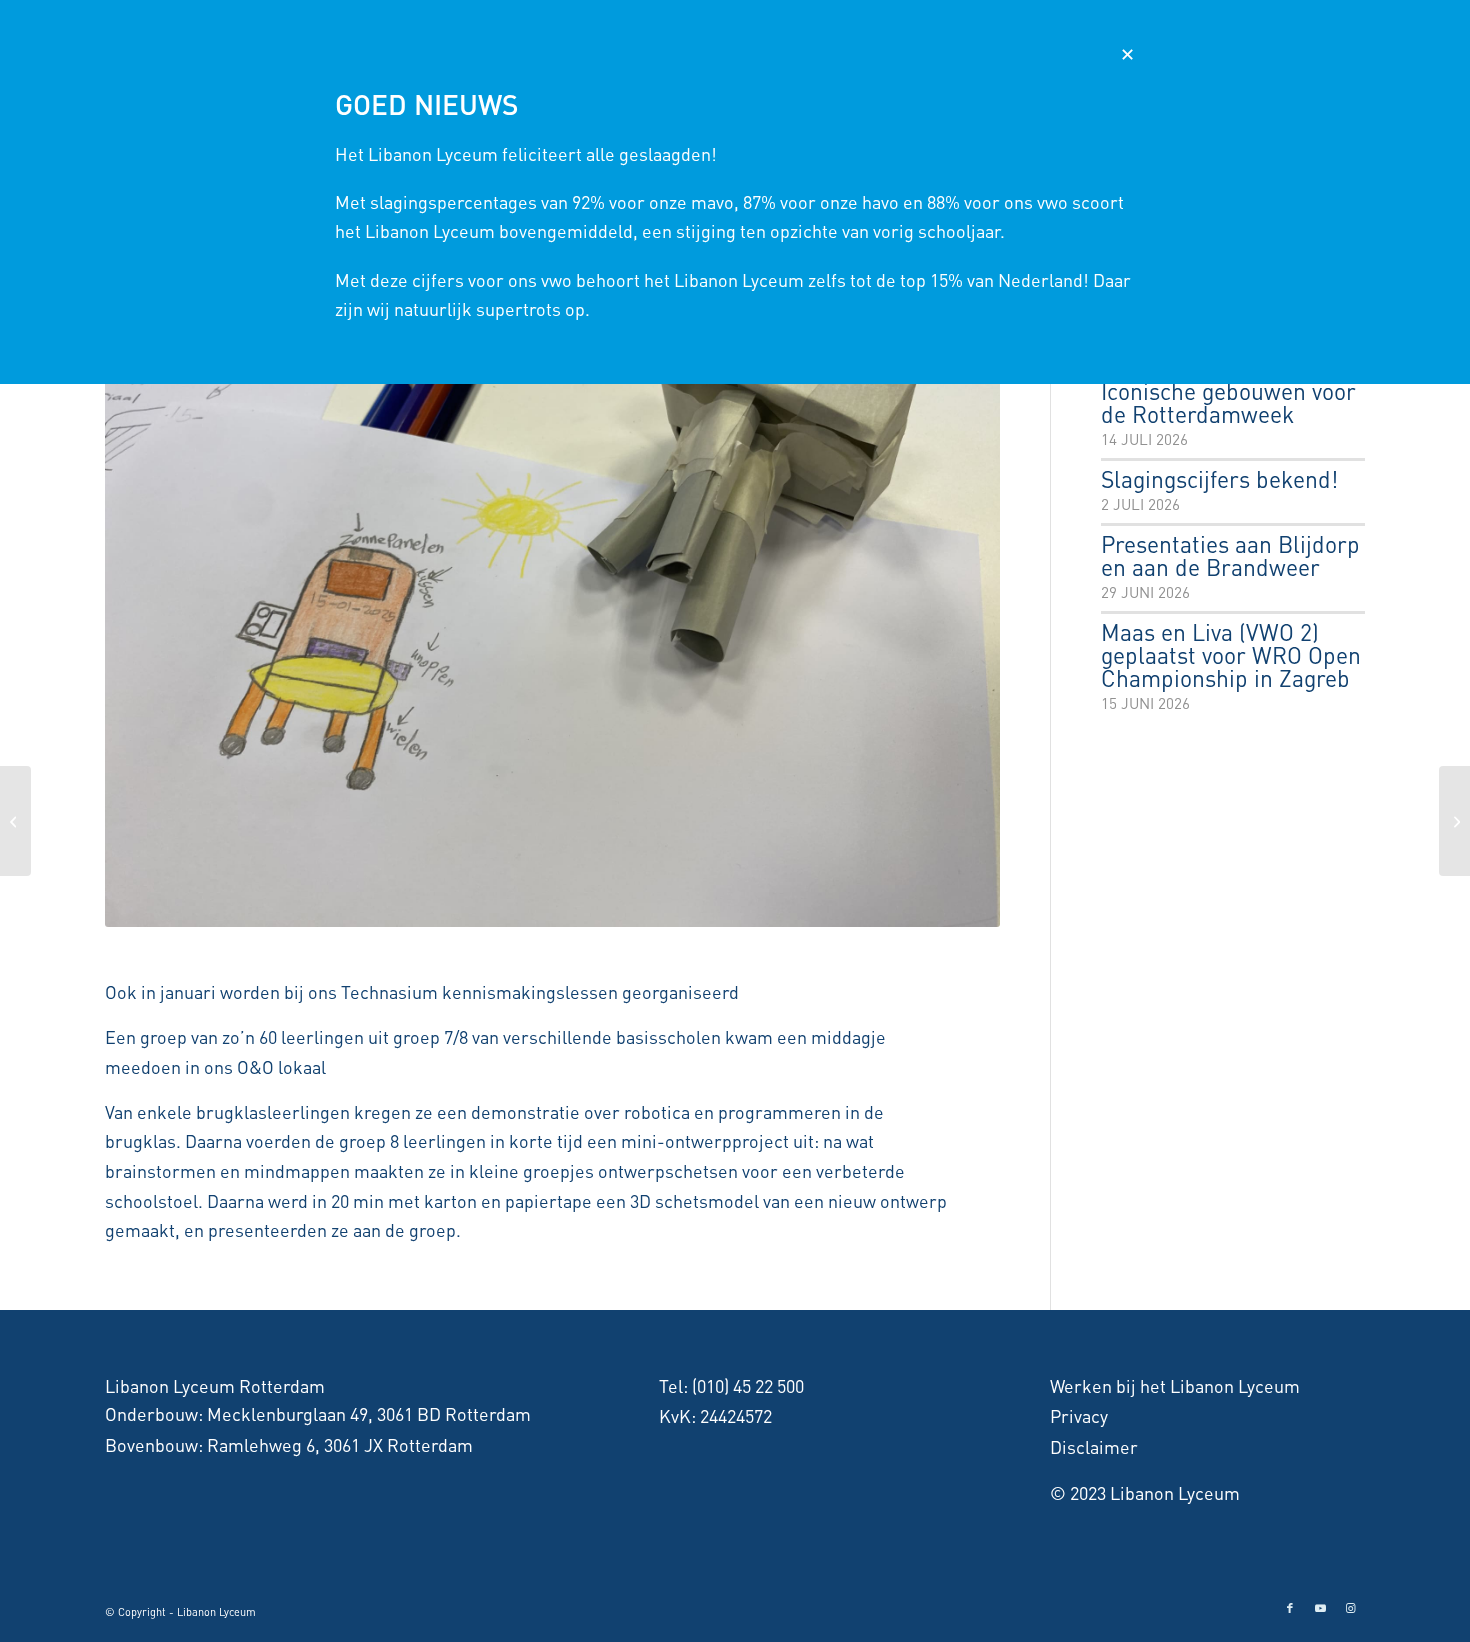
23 (705, 908)
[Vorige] (150, 591)
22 (689, 908)
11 (513, 908)
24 (721, 908)
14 (561, 908)
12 (529, 908)
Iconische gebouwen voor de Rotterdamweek (1228, 404)
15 (577, 908)
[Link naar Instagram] (1350, 1608)
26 (753, 908)
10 (497, 908)
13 (545, 908)
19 (641, 908)
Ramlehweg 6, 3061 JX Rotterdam (340, 1444)
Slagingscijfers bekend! (1219, 480)
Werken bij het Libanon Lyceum (1175, 1385)
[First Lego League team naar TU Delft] (1454, 821)
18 (625, 908)
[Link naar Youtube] (1320, 1608)
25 (737, 908)
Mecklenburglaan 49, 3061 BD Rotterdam (369, 1413)
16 (593, 908)
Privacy (1079, 1415)
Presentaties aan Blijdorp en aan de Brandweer (1230, 557)
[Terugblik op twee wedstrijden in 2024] (15, 821)
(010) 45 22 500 (748, 1385)
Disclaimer (1094, 1446)
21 (673, 908)
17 (609, 908)
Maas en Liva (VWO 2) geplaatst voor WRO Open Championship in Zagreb (1231, 656)
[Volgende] (955, 591)
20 (657, 908)
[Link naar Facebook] (1290, 1608)
